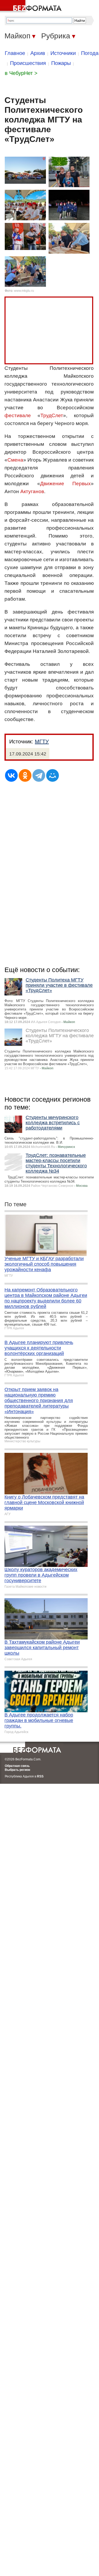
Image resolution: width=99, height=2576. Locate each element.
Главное (15, 53)
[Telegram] (39, 775)
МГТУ (42, 742)
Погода (90, 53)
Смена (15, 460)
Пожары (61, 63)
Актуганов (32, 491)
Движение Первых (66, 484)
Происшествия (28, 63)
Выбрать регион (17, 1770)
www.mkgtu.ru (24, 291)
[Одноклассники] (25, 775)
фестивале (18, 415)
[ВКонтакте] (11, 775)
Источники (63, 53)
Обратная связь (17, 1766)
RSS (40, 1776)
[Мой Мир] (53, 775)
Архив (38, 53)
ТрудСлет (52, 415)
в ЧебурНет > (21, 73)
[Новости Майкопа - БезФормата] (32, 7)
